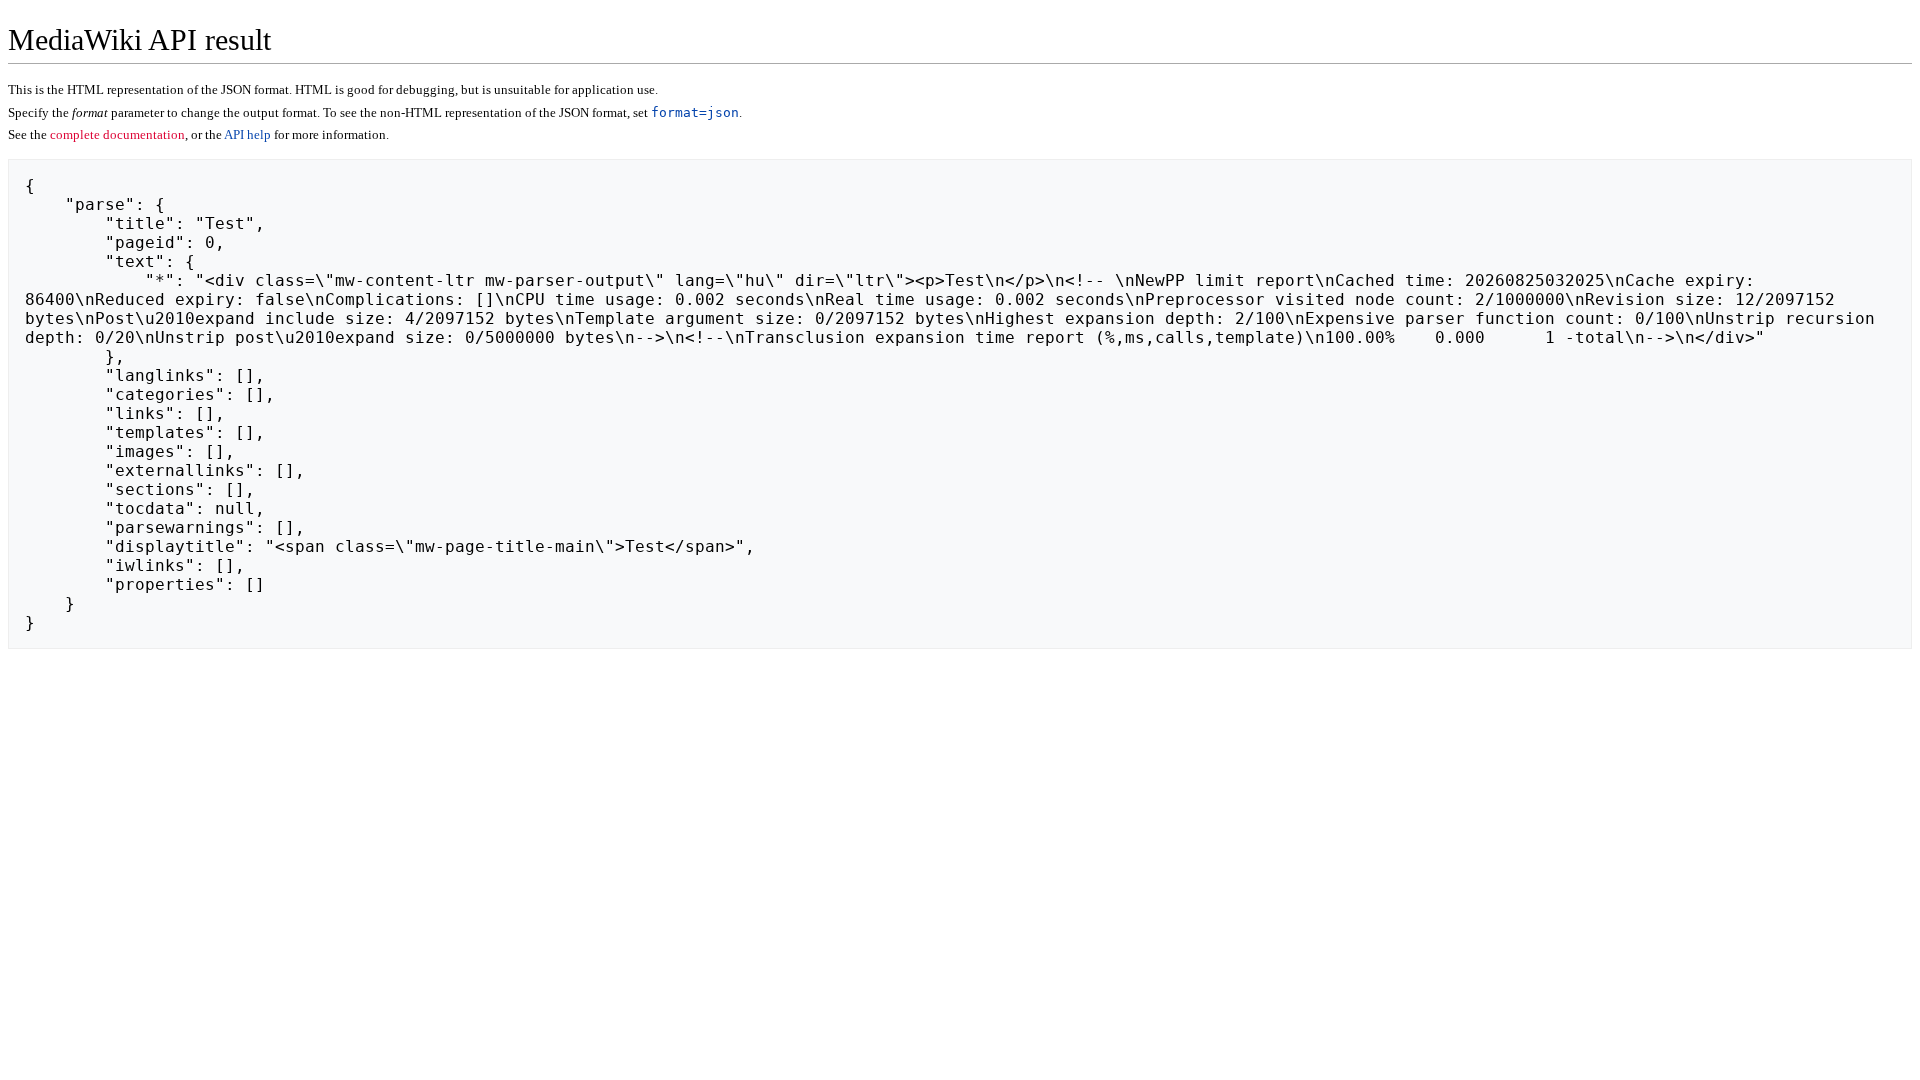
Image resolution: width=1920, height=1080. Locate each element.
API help (247, 134)
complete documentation (117, 134)
